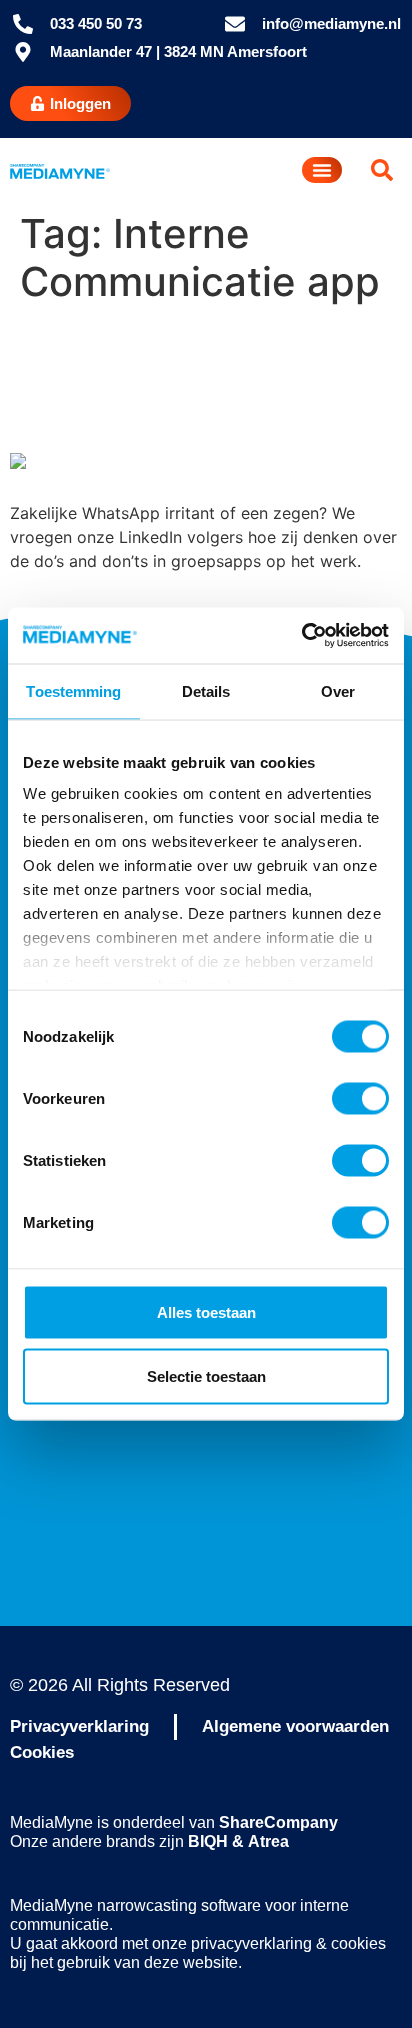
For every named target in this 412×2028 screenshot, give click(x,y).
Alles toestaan (206, 1311)
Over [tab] (338, 690)
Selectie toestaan (206, 1375)
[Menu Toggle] (322, 170)
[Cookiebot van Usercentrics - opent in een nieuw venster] (301, 636)
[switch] (360, 1098)
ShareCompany (278, 1822)
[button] (382, 170)
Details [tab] (206, 690)
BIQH (208, 1841)
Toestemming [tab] (73, 690)
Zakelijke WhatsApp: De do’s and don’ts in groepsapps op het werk (194, 379)
